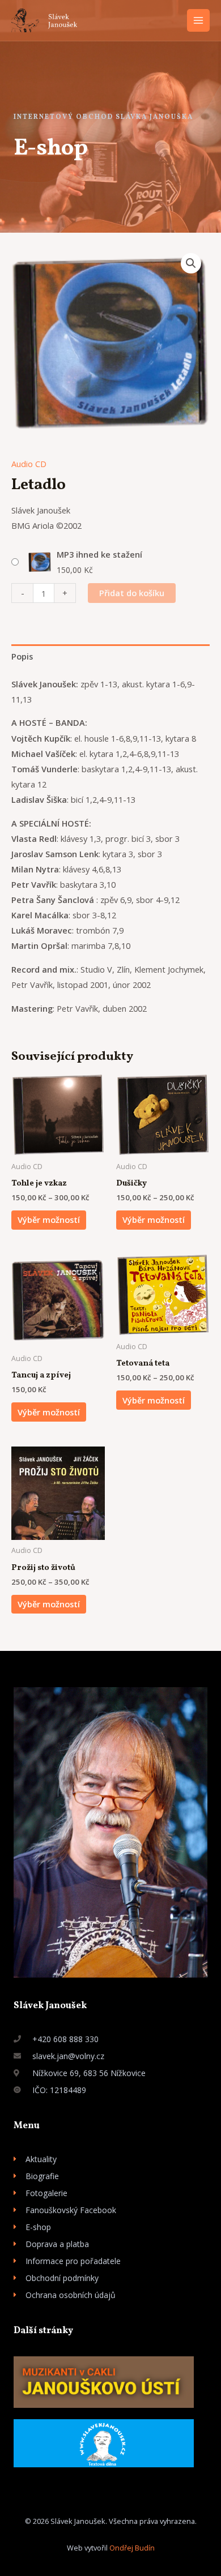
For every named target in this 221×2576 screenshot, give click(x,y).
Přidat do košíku (132, 593)
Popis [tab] (22, 656)
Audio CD (29, 464)
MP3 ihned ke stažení (99, 554)
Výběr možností (49, 1219)
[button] (191, 263)
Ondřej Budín (132, 2548)
